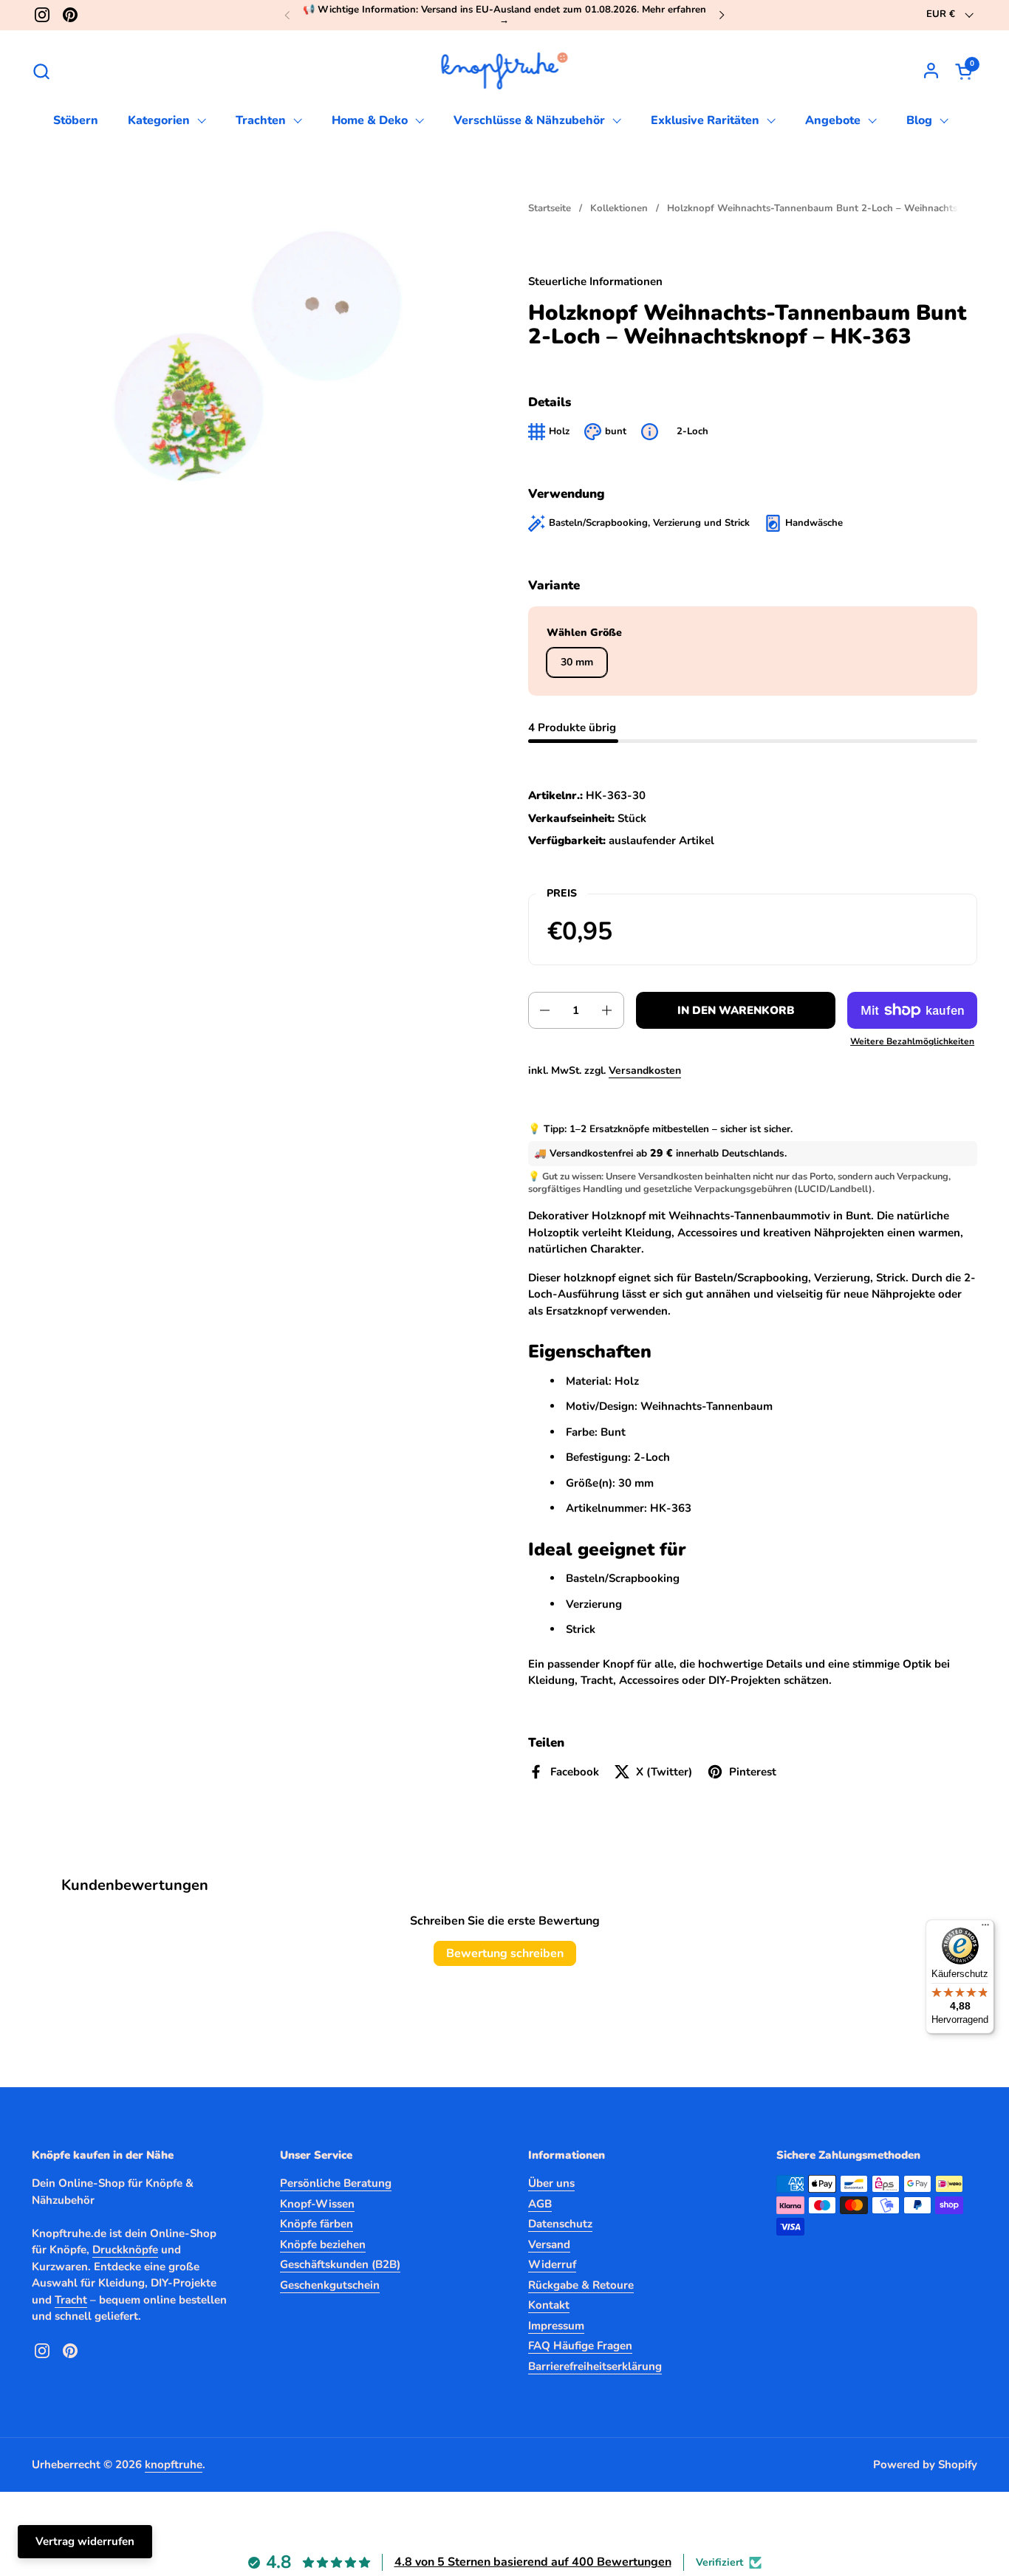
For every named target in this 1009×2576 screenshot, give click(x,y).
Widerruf (552, 2264)
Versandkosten (645, 1071)
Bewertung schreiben (505, 1953)
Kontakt (549, 2305)
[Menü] (985, 1928)
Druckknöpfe (125, 2250)
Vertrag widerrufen (85, 2541)
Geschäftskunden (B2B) (340, 2264)
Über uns (551, 2183)
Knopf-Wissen (317, 2204)
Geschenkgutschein (330, 2285)
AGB (540, 2204)
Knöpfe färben (317, 2224)
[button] (41, 71)
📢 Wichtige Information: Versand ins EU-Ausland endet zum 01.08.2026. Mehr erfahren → (504, 15)
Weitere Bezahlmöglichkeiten (912, 1041)
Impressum (556, 2326)
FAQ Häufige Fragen (580, 2346)
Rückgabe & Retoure (581, 2285)
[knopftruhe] (505, 71)
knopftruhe (174, 2464)
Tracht (71, 2300)
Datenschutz (560, 2224)
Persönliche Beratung (336, 2183)
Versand (549, 2244)
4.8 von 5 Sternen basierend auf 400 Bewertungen (533, 2562)
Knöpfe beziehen (323, 2244)
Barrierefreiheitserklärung (595, 2366)
